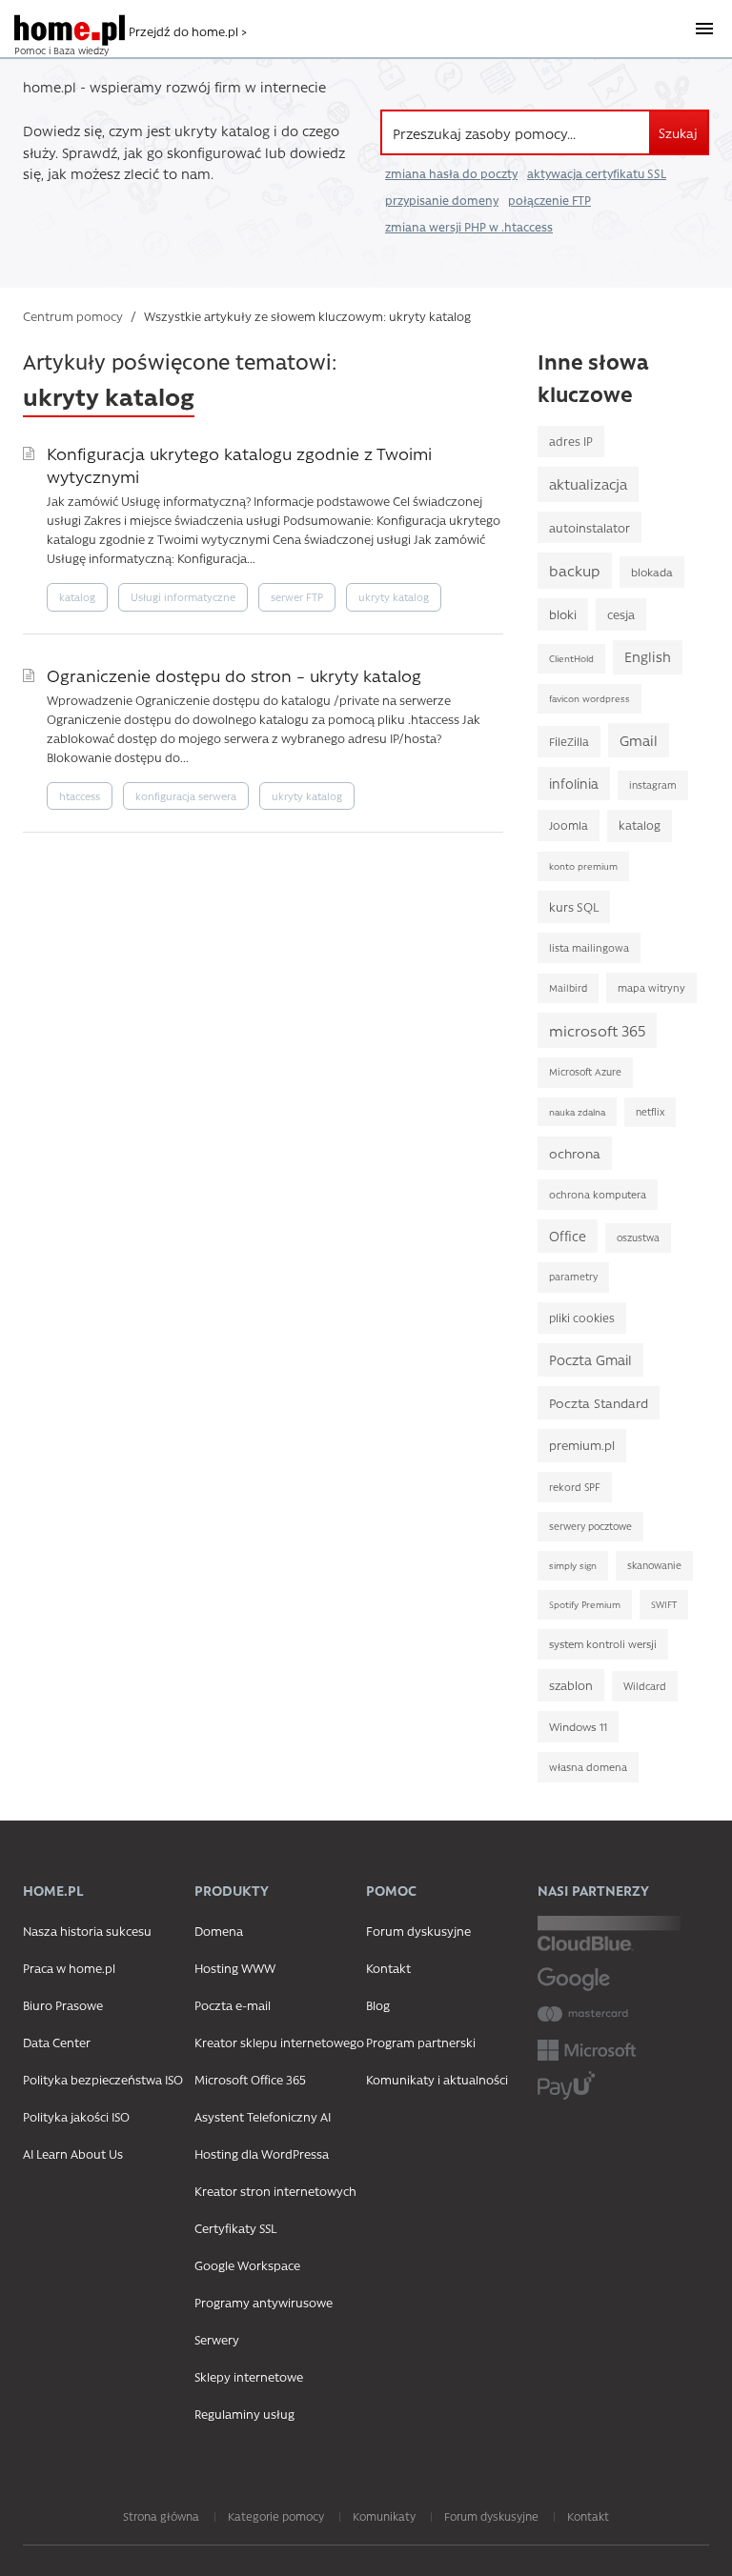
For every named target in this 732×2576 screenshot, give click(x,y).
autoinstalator (590, 527)
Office (568, 1236)
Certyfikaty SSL (235, 2228)
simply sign (573, 1565)
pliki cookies (582, 1318)
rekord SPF (575, 1487)
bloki (563, 614)
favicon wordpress (590, 698)
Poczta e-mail (233, 2005)
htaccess (80, 796)
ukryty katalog (394, 597)
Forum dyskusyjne (418, 1931)
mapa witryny (651, 987)
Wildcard (645, 1686)
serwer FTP (297, 597)
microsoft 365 (597, 1030)
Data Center (57, 2042)
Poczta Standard (599, 1402)
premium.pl (582, 1445)
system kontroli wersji (603, 1644)
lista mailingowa (589, 947)
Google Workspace (247, 2265)
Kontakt (388, 1968)
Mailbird (568, 988)
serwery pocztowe (590, 1526)
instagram (653, 785)
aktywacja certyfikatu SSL (597, 173)
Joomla (569, 825)
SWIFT (664, 1604)
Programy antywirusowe (264, 2302)
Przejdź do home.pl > (188, 31)
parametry (573, 1277)
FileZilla (569, 741)
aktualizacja (588, 484)
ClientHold (571, 658)
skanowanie (654, 1565)
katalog (77, 597)
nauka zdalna (577, 1112)
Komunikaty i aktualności (437, 2079)
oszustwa (638, 1238)
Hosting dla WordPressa (262, 2153)
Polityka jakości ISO (76, 2116)
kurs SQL (574, 906)
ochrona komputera (598, 1194)
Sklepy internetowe (249, 2376)
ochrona (575, 1153)
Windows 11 (578, 1726)
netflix (650, 1112)
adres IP (571, 441)
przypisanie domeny (442, 200)
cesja (621, 614)
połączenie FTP (549, 200)
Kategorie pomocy (276, 2516)
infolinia (574, 783)
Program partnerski (421, 2042)
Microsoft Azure (585, 1072)
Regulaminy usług (244, 2414)
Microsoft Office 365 (250, 2079)
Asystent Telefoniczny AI (263, 2116)
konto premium (583, 866)
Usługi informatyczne (183, 597)
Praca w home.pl (69, 1968)
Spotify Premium (585, 1604)
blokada (652, 572)
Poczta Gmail (590, 1360)
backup (575, 570)
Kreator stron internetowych (275, 2191)
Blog (378, 2005)
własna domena (588, 1767)
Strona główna (161, 2516)
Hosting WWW (235, 1968)
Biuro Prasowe (63, 2005)
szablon (571, 1685)
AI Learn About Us (73, 2153)
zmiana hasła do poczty (451, 173)
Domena (219, 1931)
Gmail (639, 740)
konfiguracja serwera (186, 796)
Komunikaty (384, 2516)
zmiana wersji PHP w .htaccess (469, 227)
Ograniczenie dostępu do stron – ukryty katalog (234, 675)
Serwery (217, 2339)
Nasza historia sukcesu (87, 1931)
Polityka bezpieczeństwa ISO (103, 2079)
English (648, 657)
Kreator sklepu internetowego (279, 2042)
